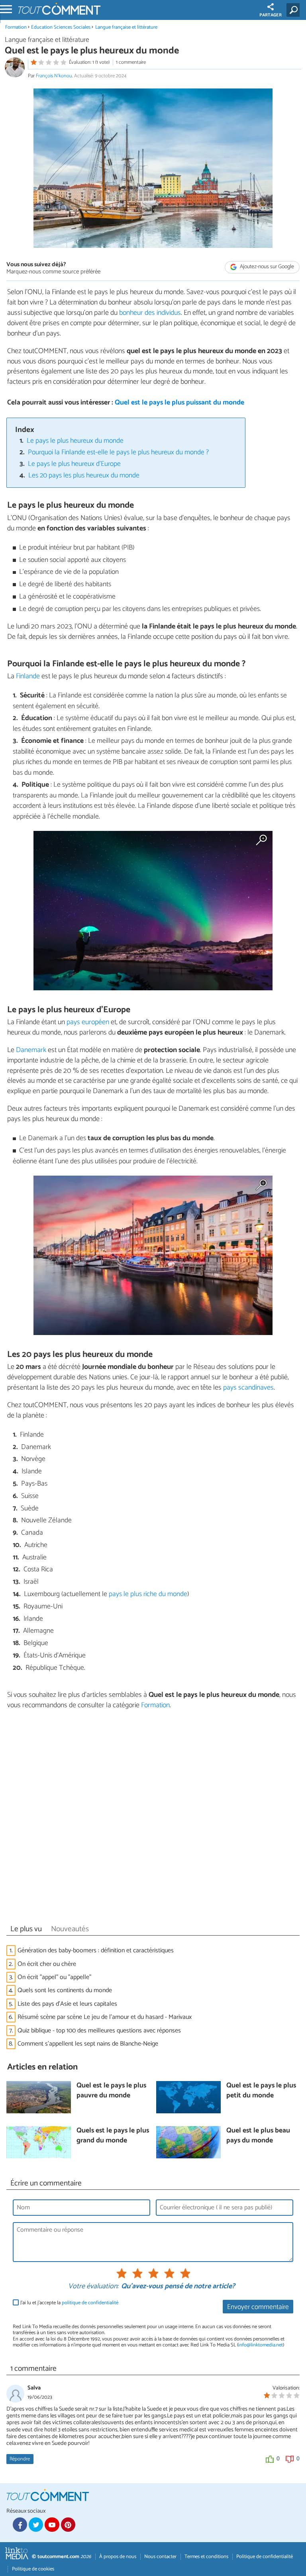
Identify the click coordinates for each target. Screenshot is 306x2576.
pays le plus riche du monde (148, 1594)
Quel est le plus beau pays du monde (258, 2136)
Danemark (31, 1050)
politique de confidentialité (90, 2303)
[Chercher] (295, 10)
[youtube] (52, 2525)
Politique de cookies (33, 2569)
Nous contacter (160, 2557)
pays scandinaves (248, 1388)
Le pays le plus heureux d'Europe (74, 464)
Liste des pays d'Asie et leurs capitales (67, 2004)
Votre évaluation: (93, 2287)
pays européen (88, 1022)
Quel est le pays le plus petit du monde (261, 2091)
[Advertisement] (153, 1819)
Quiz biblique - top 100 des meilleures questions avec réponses (99, 2031)
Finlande (28, 676)
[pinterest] (68, 2525)
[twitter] (36, 2525)
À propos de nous (118, 2557)
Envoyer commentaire (258, 2307)
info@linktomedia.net (261, 2345)
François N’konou (54, 76)
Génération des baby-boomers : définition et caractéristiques (96, 1951)
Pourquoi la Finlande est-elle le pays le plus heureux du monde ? (118, 453)
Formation (16, 27)
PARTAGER (271, 15)
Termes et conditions (206, 2557)
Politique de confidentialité (265, 2557)
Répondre (20, 2459)
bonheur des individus (150, 313)
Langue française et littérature (126, 27)
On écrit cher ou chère (47, 1964)
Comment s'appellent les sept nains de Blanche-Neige (88, 2044)
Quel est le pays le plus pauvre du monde (111, 2091)
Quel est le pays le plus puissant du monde (179, 403)
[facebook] (20, 2525)
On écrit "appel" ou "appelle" (54, 1977)
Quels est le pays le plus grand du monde (113, 2136)
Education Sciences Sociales (61, 27)
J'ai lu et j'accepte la (69, 2303)
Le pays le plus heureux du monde (75, 441)
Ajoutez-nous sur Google (266, 267)
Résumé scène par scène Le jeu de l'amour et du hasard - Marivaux (105, 2017)
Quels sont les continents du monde (65, 1990)
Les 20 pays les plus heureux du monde (84, 476)
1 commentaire (131, 62)
